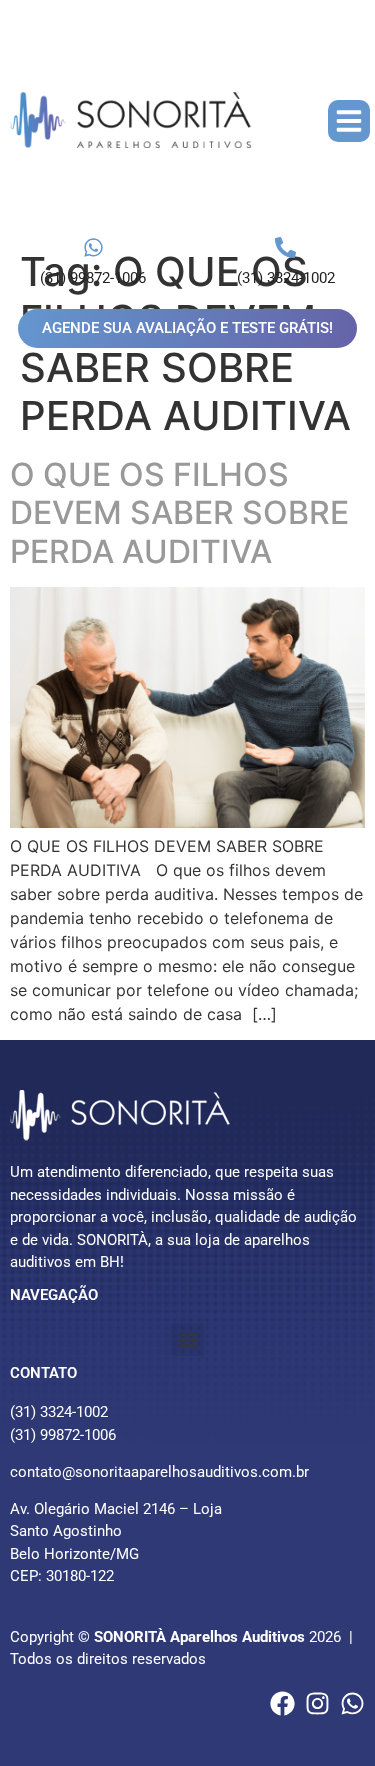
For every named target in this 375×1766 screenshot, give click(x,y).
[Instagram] (317, 1703)
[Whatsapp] (352, 1703)
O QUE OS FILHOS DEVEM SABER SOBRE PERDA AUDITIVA (179, 513)
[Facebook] (282, 1703)
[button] (349, 121)
